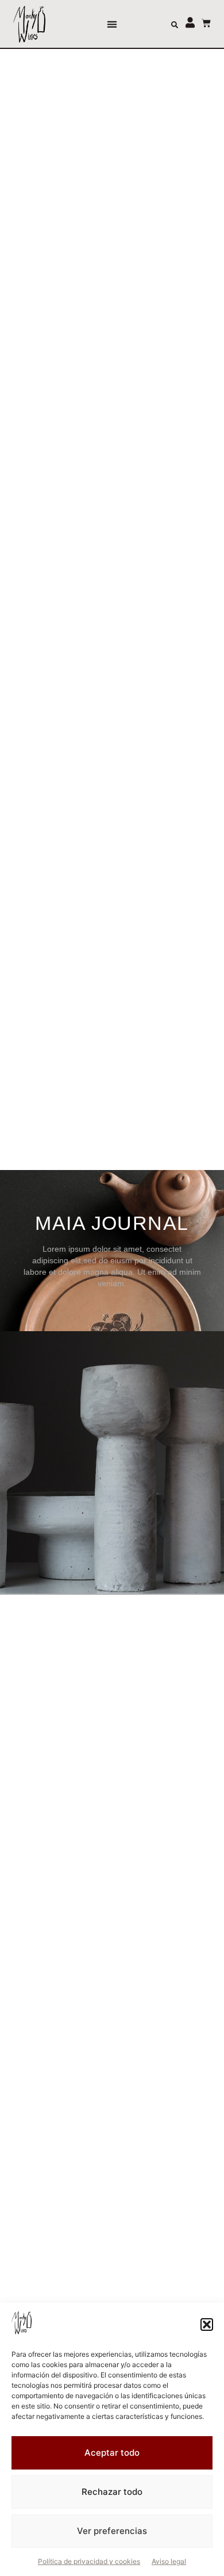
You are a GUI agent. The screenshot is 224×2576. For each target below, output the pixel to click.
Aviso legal (169, 2561)
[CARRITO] (200, 23)
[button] (207, 2325)
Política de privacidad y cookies (89, 2561)
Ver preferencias (112, 2531)
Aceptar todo (112, 2453)
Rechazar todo (112, 2492)
